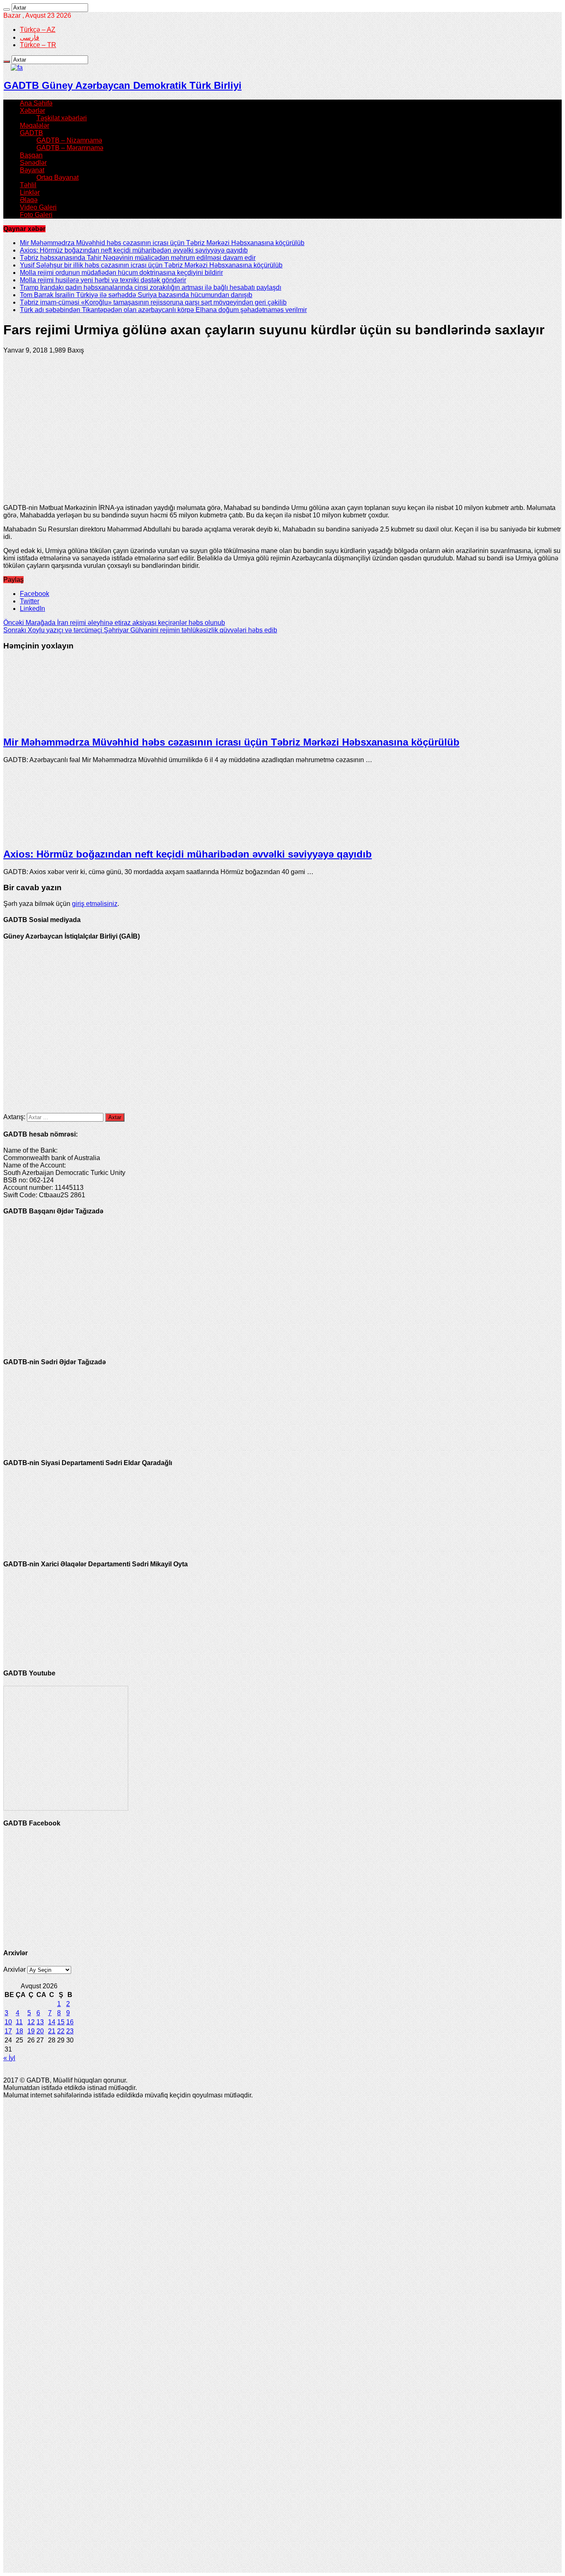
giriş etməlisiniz (95, 904)
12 (31, 2022)
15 (61, 2022)
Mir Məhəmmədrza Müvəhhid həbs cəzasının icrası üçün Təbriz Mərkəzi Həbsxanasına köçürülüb (162, 243)
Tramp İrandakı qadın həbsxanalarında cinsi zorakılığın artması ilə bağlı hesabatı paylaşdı (151, 287)
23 (70, 2031)
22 (61, 2031)
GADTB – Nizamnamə (69, 140)
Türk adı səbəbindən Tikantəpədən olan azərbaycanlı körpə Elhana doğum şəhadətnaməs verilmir (163, 310)
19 (31, 2031)
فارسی (30, 37)
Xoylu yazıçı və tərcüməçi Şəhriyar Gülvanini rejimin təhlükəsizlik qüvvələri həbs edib (140, 630)
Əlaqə (29, 200)
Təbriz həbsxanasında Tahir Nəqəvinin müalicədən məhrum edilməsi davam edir (138, 258)
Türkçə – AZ (38, 30)
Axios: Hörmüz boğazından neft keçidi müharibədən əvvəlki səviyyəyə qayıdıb (134, 250)
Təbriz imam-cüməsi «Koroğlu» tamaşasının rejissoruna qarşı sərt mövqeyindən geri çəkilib (153, 302)
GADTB (31, 133)
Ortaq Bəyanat (57, 178)
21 (52, 2031)
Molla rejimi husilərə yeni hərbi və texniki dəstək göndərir (103, 280)
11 (19, 2022)
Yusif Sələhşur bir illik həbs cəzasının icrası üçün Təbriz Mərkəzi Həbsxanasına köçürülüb (151, 265)
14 (52, 2022)
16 (70, 2022)
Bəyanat (32, 170)
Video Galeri (38, 207)
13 (40, 2022)
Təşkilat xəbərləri (62, 118)
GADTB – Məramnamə (70, 148)
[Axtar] (7, 10)
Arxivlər (14, 1970)
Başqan (31, 155)
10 (8, 2022)
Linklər (30, 192)
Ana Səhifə (36, 103)
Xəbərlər (32, 111)
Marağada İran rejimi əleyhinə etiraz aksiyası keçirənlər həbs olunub (114, 623)
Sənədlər (33, 163)
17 (8, 2031)
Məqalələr (35, 125)
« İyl (9, 2058)
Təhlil (28, 185)
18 (19, 2031)
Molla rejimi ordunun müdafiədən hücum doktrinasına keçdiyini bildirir (121, 273)
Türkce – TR (38, 45)
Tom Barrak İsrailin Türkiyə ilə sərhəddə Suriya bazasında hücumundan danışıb (136, 295)
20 (40, 2031)
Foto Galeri (36, 215)
